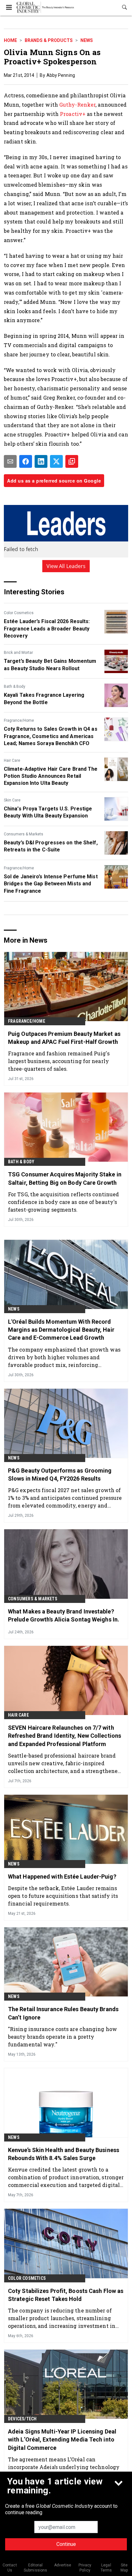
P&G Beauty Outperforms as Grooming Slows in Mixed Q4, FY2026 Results (60, 1475)
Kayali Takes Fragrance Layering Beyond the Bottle (44, 699)
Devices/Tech (22, 2419)
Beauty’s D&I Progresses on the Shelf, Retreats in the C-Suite (51, 846)
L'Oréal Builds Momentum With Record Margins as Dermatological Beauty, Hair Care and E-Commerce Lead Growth (61, 1330)
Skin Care (12, 800)
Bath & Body (15, 687)
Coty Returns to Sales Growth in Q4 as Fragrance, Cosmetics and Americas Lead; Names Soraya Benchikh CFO (51, 736)
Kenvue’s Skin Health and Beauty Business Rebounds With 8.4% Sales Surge (64, 2154)
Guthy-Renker (77, 105)
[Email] (10, 461)
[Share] (26, 461)
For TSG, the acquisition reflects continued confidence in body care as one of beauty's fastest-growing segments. (63, 1202)
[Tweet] (56, 461)
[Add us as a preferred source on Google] (72, 461)
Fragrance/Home (19, 720)
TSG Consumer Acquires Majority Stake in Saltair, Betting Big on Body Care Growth (65, 1178)
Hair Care (12, 760)
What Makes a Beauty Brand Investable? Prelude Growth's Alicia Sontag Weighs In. (64, 1615)
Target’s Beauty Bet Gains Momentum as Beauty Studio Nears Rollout (50, 665)
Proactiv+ (73, 114)
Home (10, 40)
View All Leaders (66, 566)
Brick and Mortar (18, 653)
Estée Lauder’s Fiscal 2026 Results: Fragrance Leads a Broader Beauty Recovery (47, 629)
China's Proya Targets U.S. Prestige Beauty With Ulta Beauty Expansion (48, 812)
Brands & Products (49, 40)
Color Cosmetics (19, 613)
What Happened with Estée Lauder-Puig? (62, 1877)
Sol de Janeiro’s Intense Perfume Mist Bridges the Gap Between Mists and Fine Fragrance (51, 884)
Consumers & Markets (24, 834)
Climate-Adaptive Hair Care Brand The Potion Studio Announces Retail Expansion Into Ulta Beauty (51, 776)
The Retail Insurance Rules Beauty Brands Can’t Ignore (63, 2013)
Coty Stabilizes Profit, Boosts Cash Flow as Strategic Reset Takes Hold (66, 2295)
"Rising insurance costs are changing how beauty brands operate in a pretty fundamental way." (62, 2037)
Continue (66, 2544)
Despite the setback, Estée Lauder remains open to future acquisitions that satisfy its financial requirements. (63, 1896)
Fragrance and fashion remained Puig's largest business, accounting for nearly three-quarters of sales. (59, 1061)
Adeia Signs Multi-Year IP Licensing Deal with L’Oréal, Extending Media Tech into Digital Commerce (62, 2439)
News (87, 40)
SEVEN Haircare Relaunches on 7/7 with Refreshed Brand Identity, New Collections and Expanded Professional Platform (65, 1736)
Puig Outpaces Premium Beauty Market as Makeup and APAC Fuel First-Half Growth (64, 1038)
